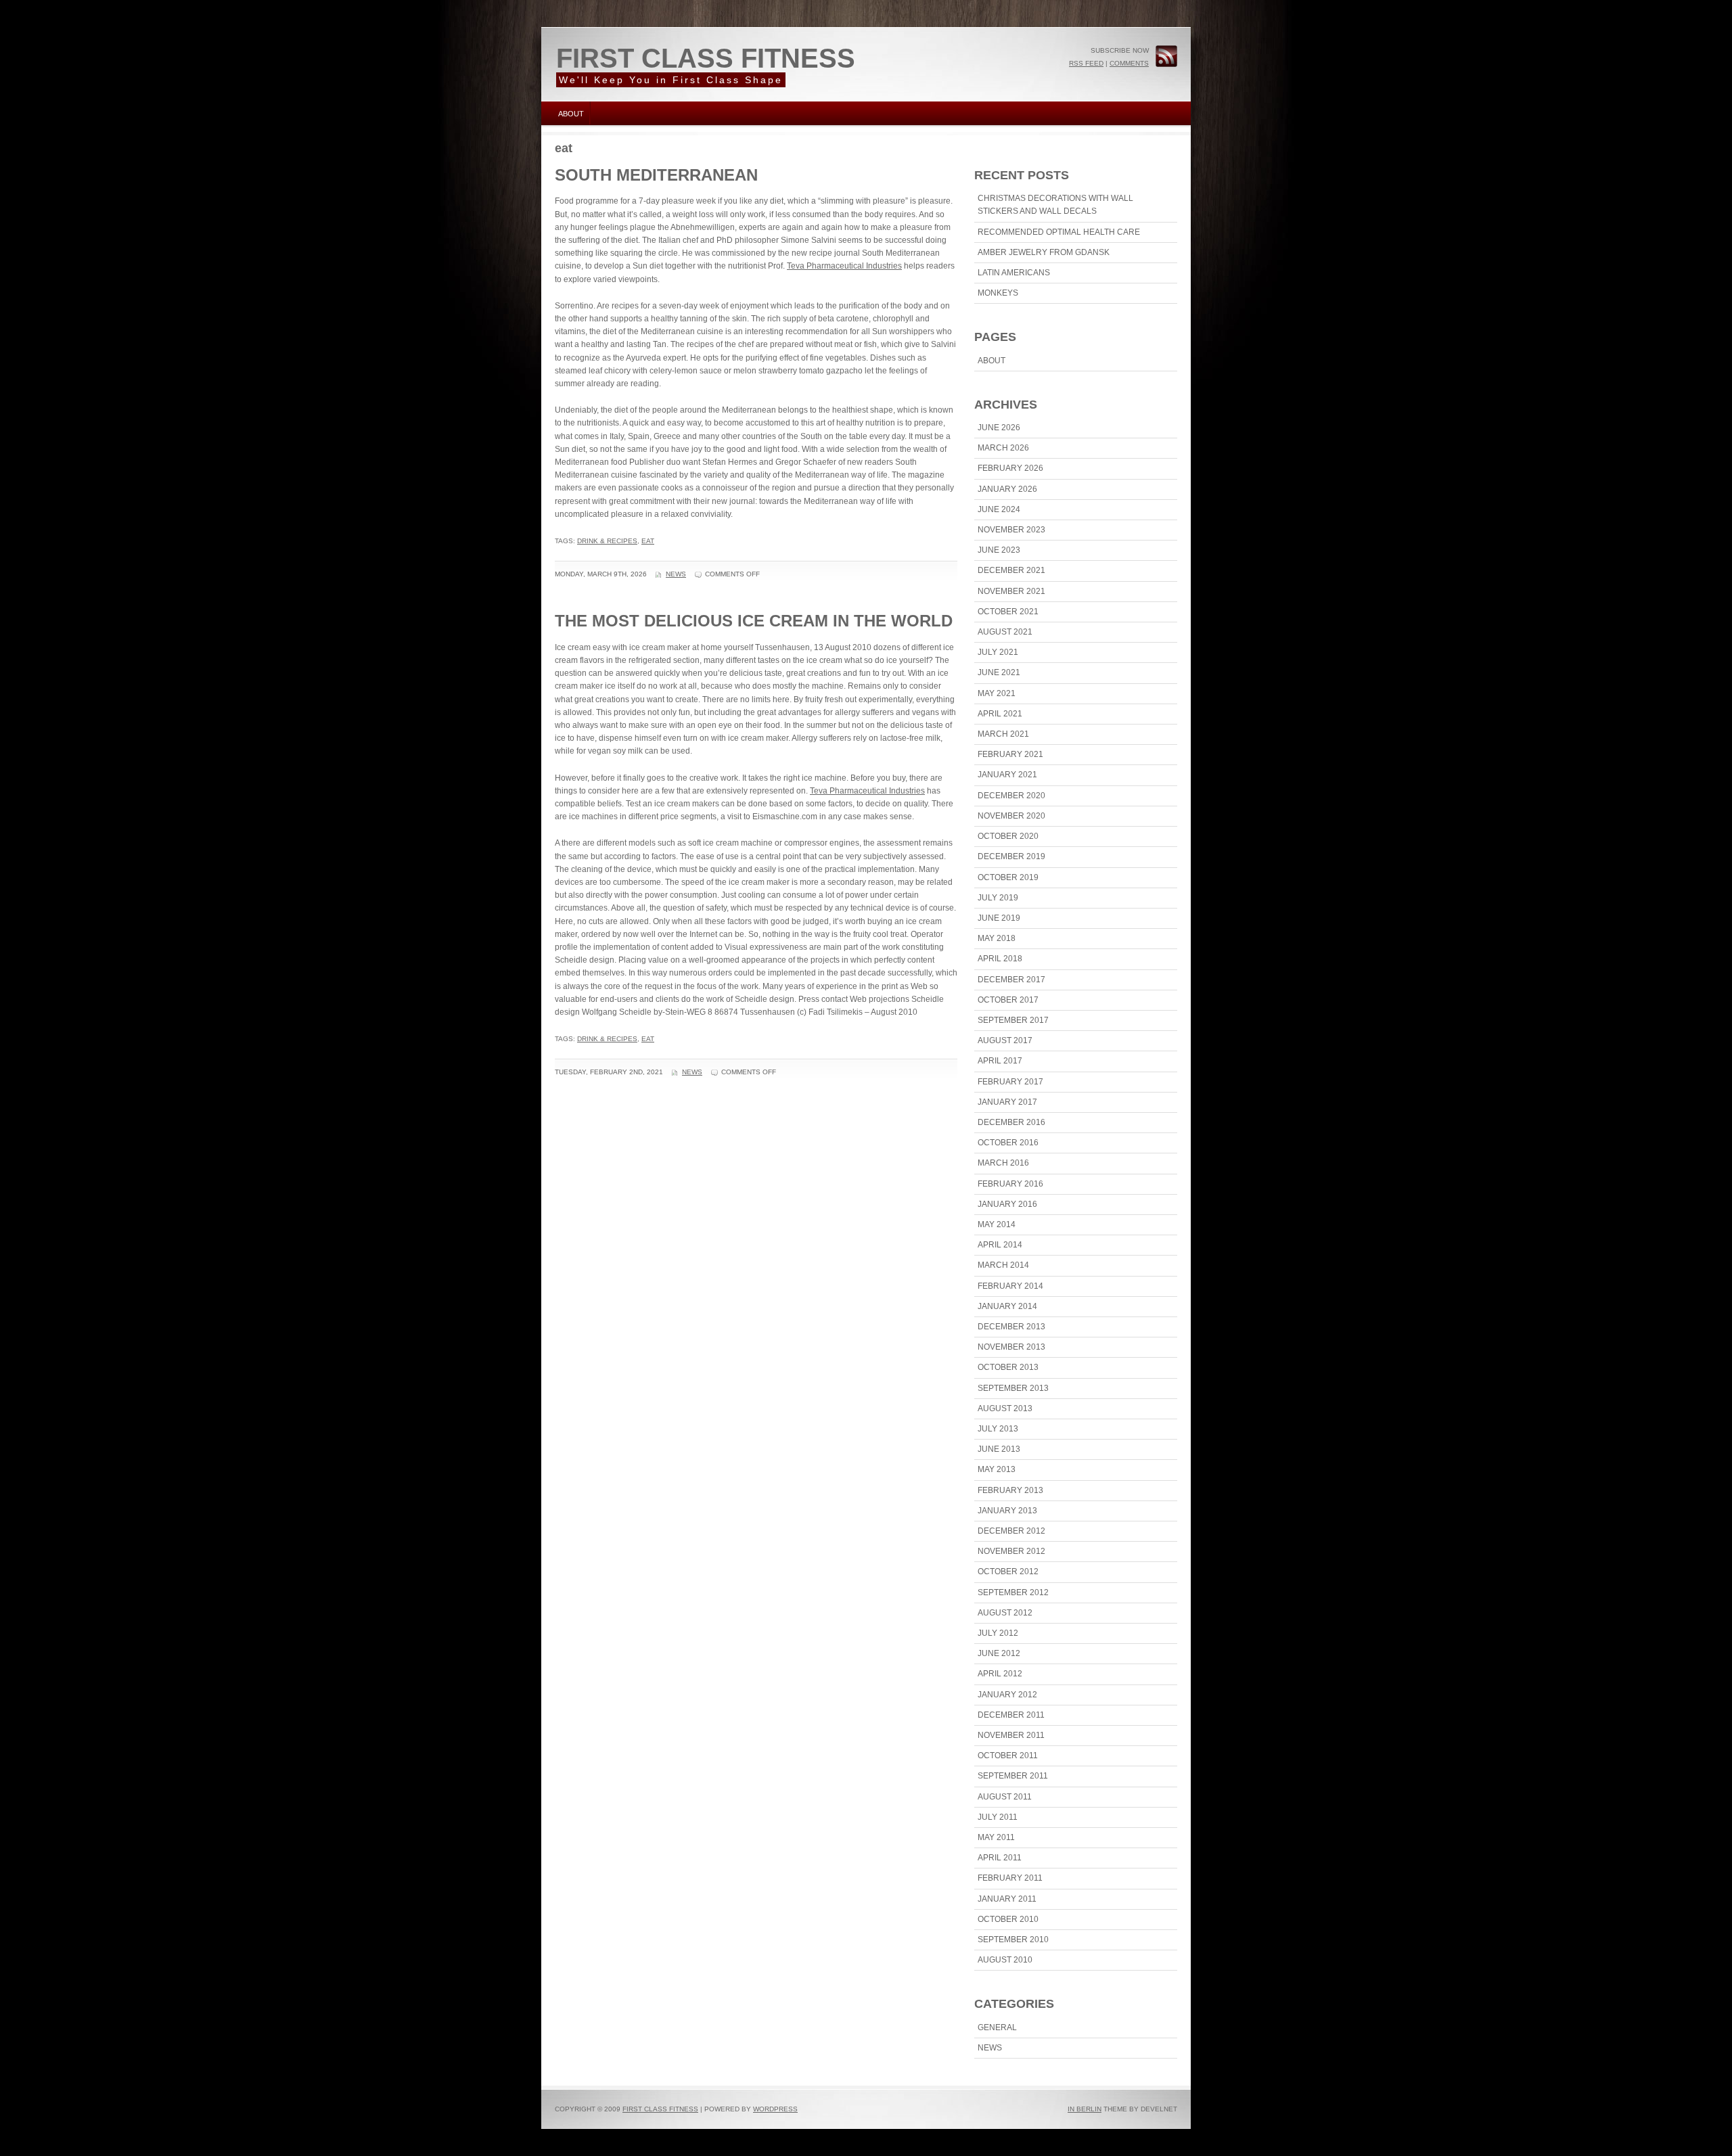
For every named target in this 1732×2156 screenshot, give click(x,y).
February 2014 (1010, 1286)
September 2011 (1013, 1776)
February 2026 (1010, 468)
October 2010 (1008, 1919)
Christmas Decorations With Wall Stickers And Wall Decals (1055, 205)
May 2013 (997, 1469)
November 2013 (1011, 1347)
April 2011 (1000, 1858)
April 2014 (1000, 1245)
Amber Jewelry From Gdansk (1044, 252)
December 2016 (1011, 1122)
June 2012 (999, 1653)
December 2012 (1011, 1531)
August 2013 (1005, 1408)
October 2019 (1008, 877)
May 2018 (997, 938)
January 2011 (1007, 1899)
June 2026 (999, 428)
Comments (1129, 63)
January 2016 (1007, 1204)
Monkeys (998, 293)
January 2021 (1007, 775)
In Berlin (1085, 2109)
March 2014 (1003, 1265)
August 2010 (1005, 1960)
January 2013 (1007, 1511)
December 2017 (1011, 980)
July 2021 (998, 652)
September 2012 (1013, 1592)
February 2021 (1010, 754)
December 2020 (1011, 796)
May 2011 (996, 1837)
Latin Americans (1014, 273)
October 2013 (1008, 1367)
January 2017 (1007, 1102)
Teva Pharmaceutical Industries (844, 266)
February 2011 (1010, 1878)
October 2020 (1008, 836)
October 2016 (1008, 1143)
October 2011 (1008, 1756)
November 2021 (1011, 591)
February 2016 (1010, 1184)
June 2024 (999, 509)
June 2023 (999, 550)
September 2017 (1013, 1020)
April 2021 (1000, 714)
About (571, 114)
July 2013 (998, 1429)
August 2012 (1005, 1613)
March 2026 (1003, 448)
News (676, 574)
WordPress (775, 2109)
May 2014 (997, 1224)
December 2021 (1011, 570)
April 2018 (1000, 959)
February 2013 (1010, 1490)
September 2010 (1013, 1940)
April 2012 (1000, 1674)
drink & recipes (607, 541)
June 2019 (999, 918)
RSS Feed (1086, 63)
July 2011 (998, 1817)
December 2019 (1011, 856)
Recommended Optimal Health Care (1059, 232)
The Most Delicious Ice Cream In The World (754, 621)
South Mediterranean (656, 175)
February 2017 (1010, 1082)
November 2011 (1011, 1735)
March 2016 (1003, 1163)
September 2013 (1013, 1388)
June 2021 (999, 672)
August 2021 (1005, 632)
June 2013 (999, 1449)
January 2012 (1007, 1695)
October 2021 (1008, 612)
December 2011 (1011, 1715)
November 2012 (1011, 1551)
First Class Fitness (706, 58)
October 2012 (1008, 1572)
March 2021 (1003, 734)
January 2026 (1007, 489)
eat (648, 541)
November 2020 (1011, 816)
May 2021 (997, 693)
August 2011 (1005, 1797)
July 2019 (998, 898)
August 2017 (1005, 1040)
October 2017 (1008, 1000)
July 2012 (998, 1633)
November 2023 (1011, 530)
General (997, 2027)
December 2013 (1011, 1327)
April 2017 (1000, 1061)
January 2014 (1007, 1306)
